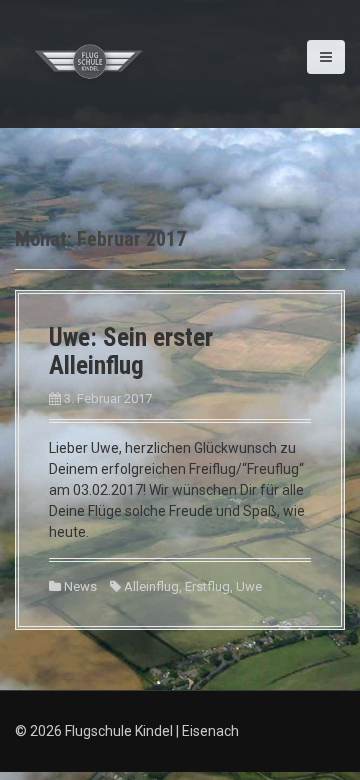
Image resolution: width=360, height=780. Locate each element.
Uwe (249, 586)
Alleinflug (151, 586)
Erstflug (207, 586)
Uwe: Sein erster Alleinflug (131, 351)
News (80, 586)
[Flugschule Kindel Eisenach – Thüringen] (90, 63)
